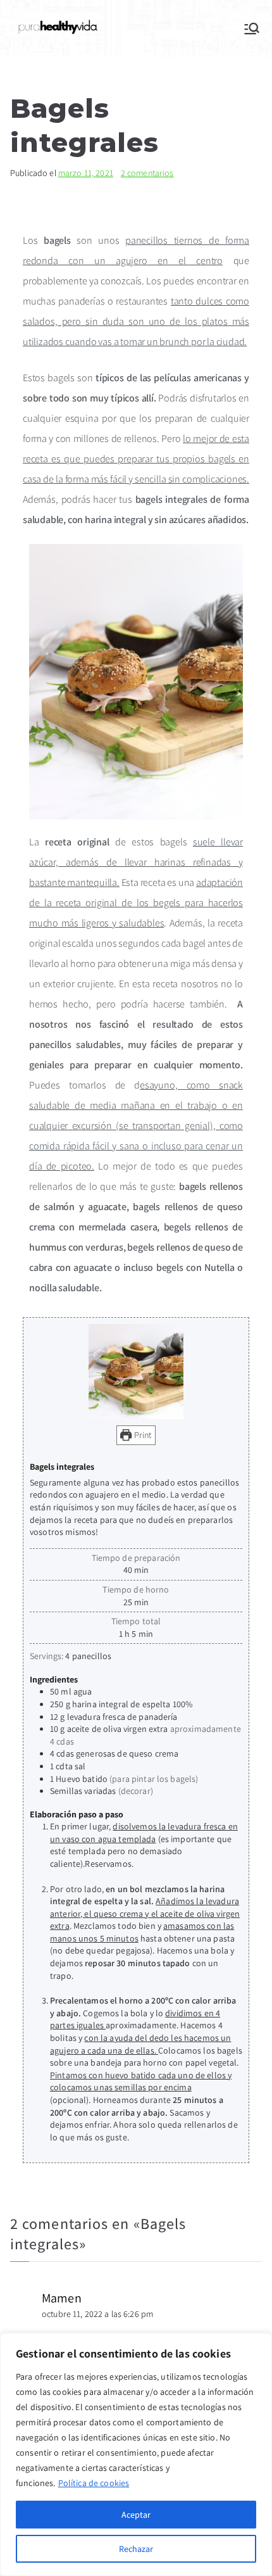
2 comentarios (147, 173)
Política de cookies (94, 2483)
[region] (136, 2454)
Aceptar (136, 2515)
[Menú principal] (252, 28)
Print (142, 1435)
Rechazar (136, 2549)
